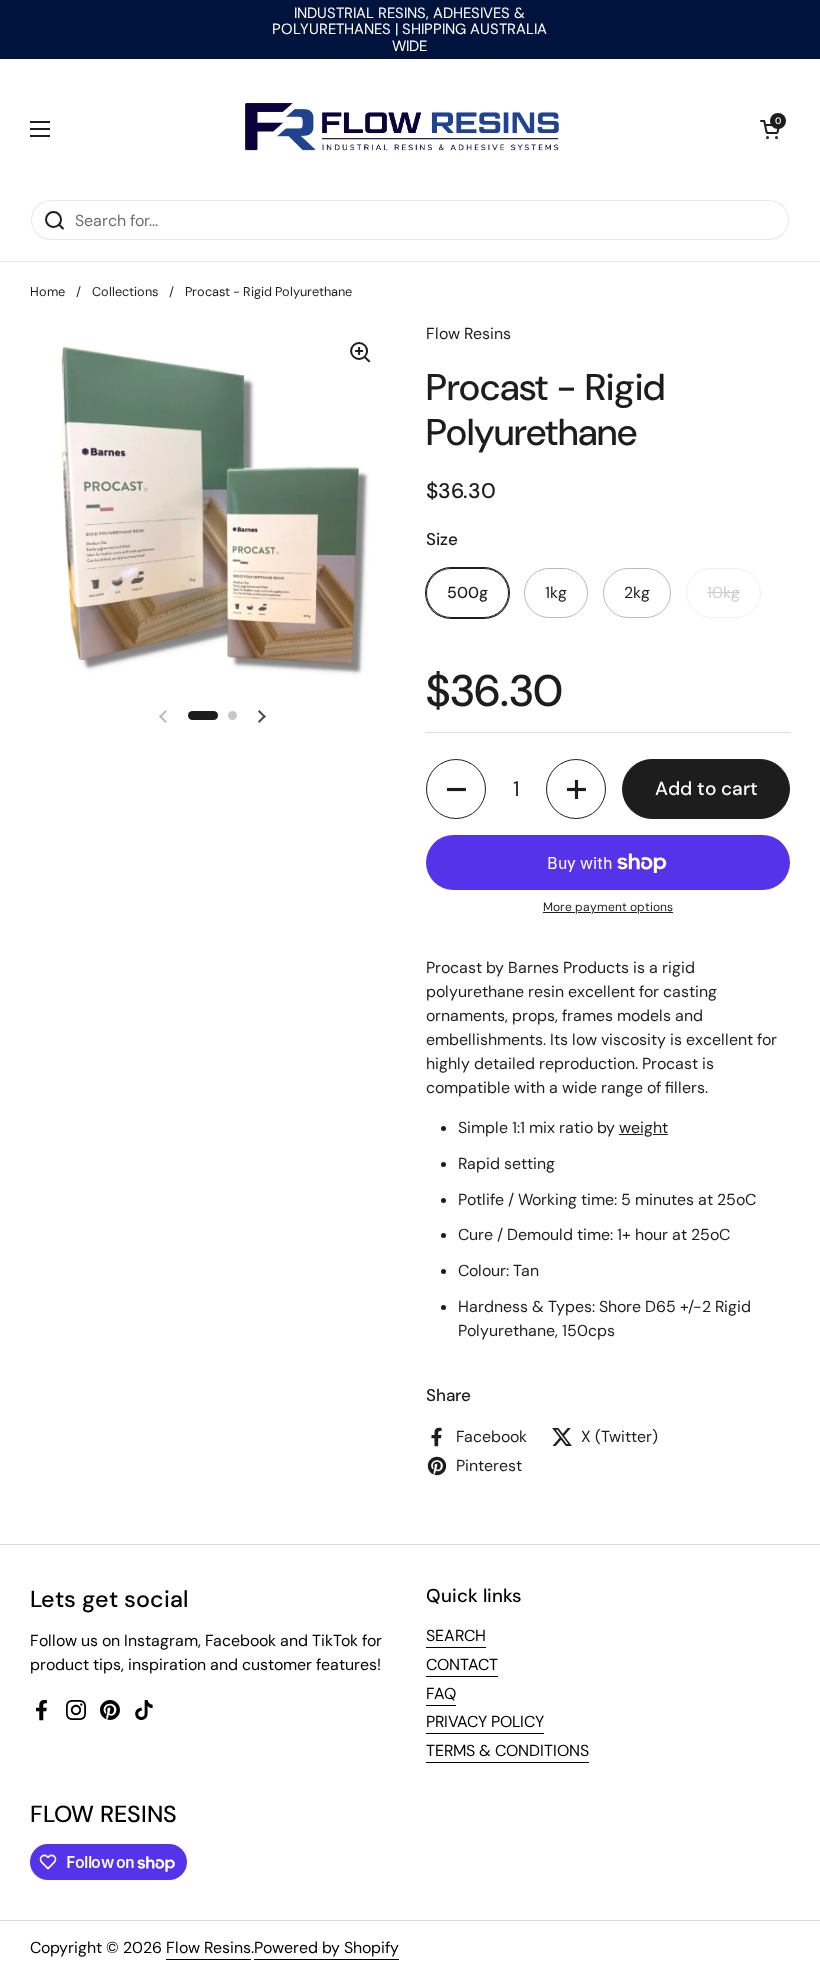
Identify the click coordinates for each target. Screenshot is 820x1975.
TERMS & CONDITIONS (507, 1750)
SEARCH (456, 1635)
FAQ (441, 1693)
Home (47, 291)
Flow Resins (208, 1947)
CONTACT (462, 1664)
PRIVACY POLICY (485, 1721)
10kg (723, 592)
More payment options (608, 907)
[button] (770, 129)
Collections (125, 291)
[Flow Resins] (405, 129)
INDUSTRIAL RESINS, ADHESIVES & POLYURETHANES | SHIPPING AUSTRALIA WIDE (409, 29)
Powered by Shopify (326, 1947)
